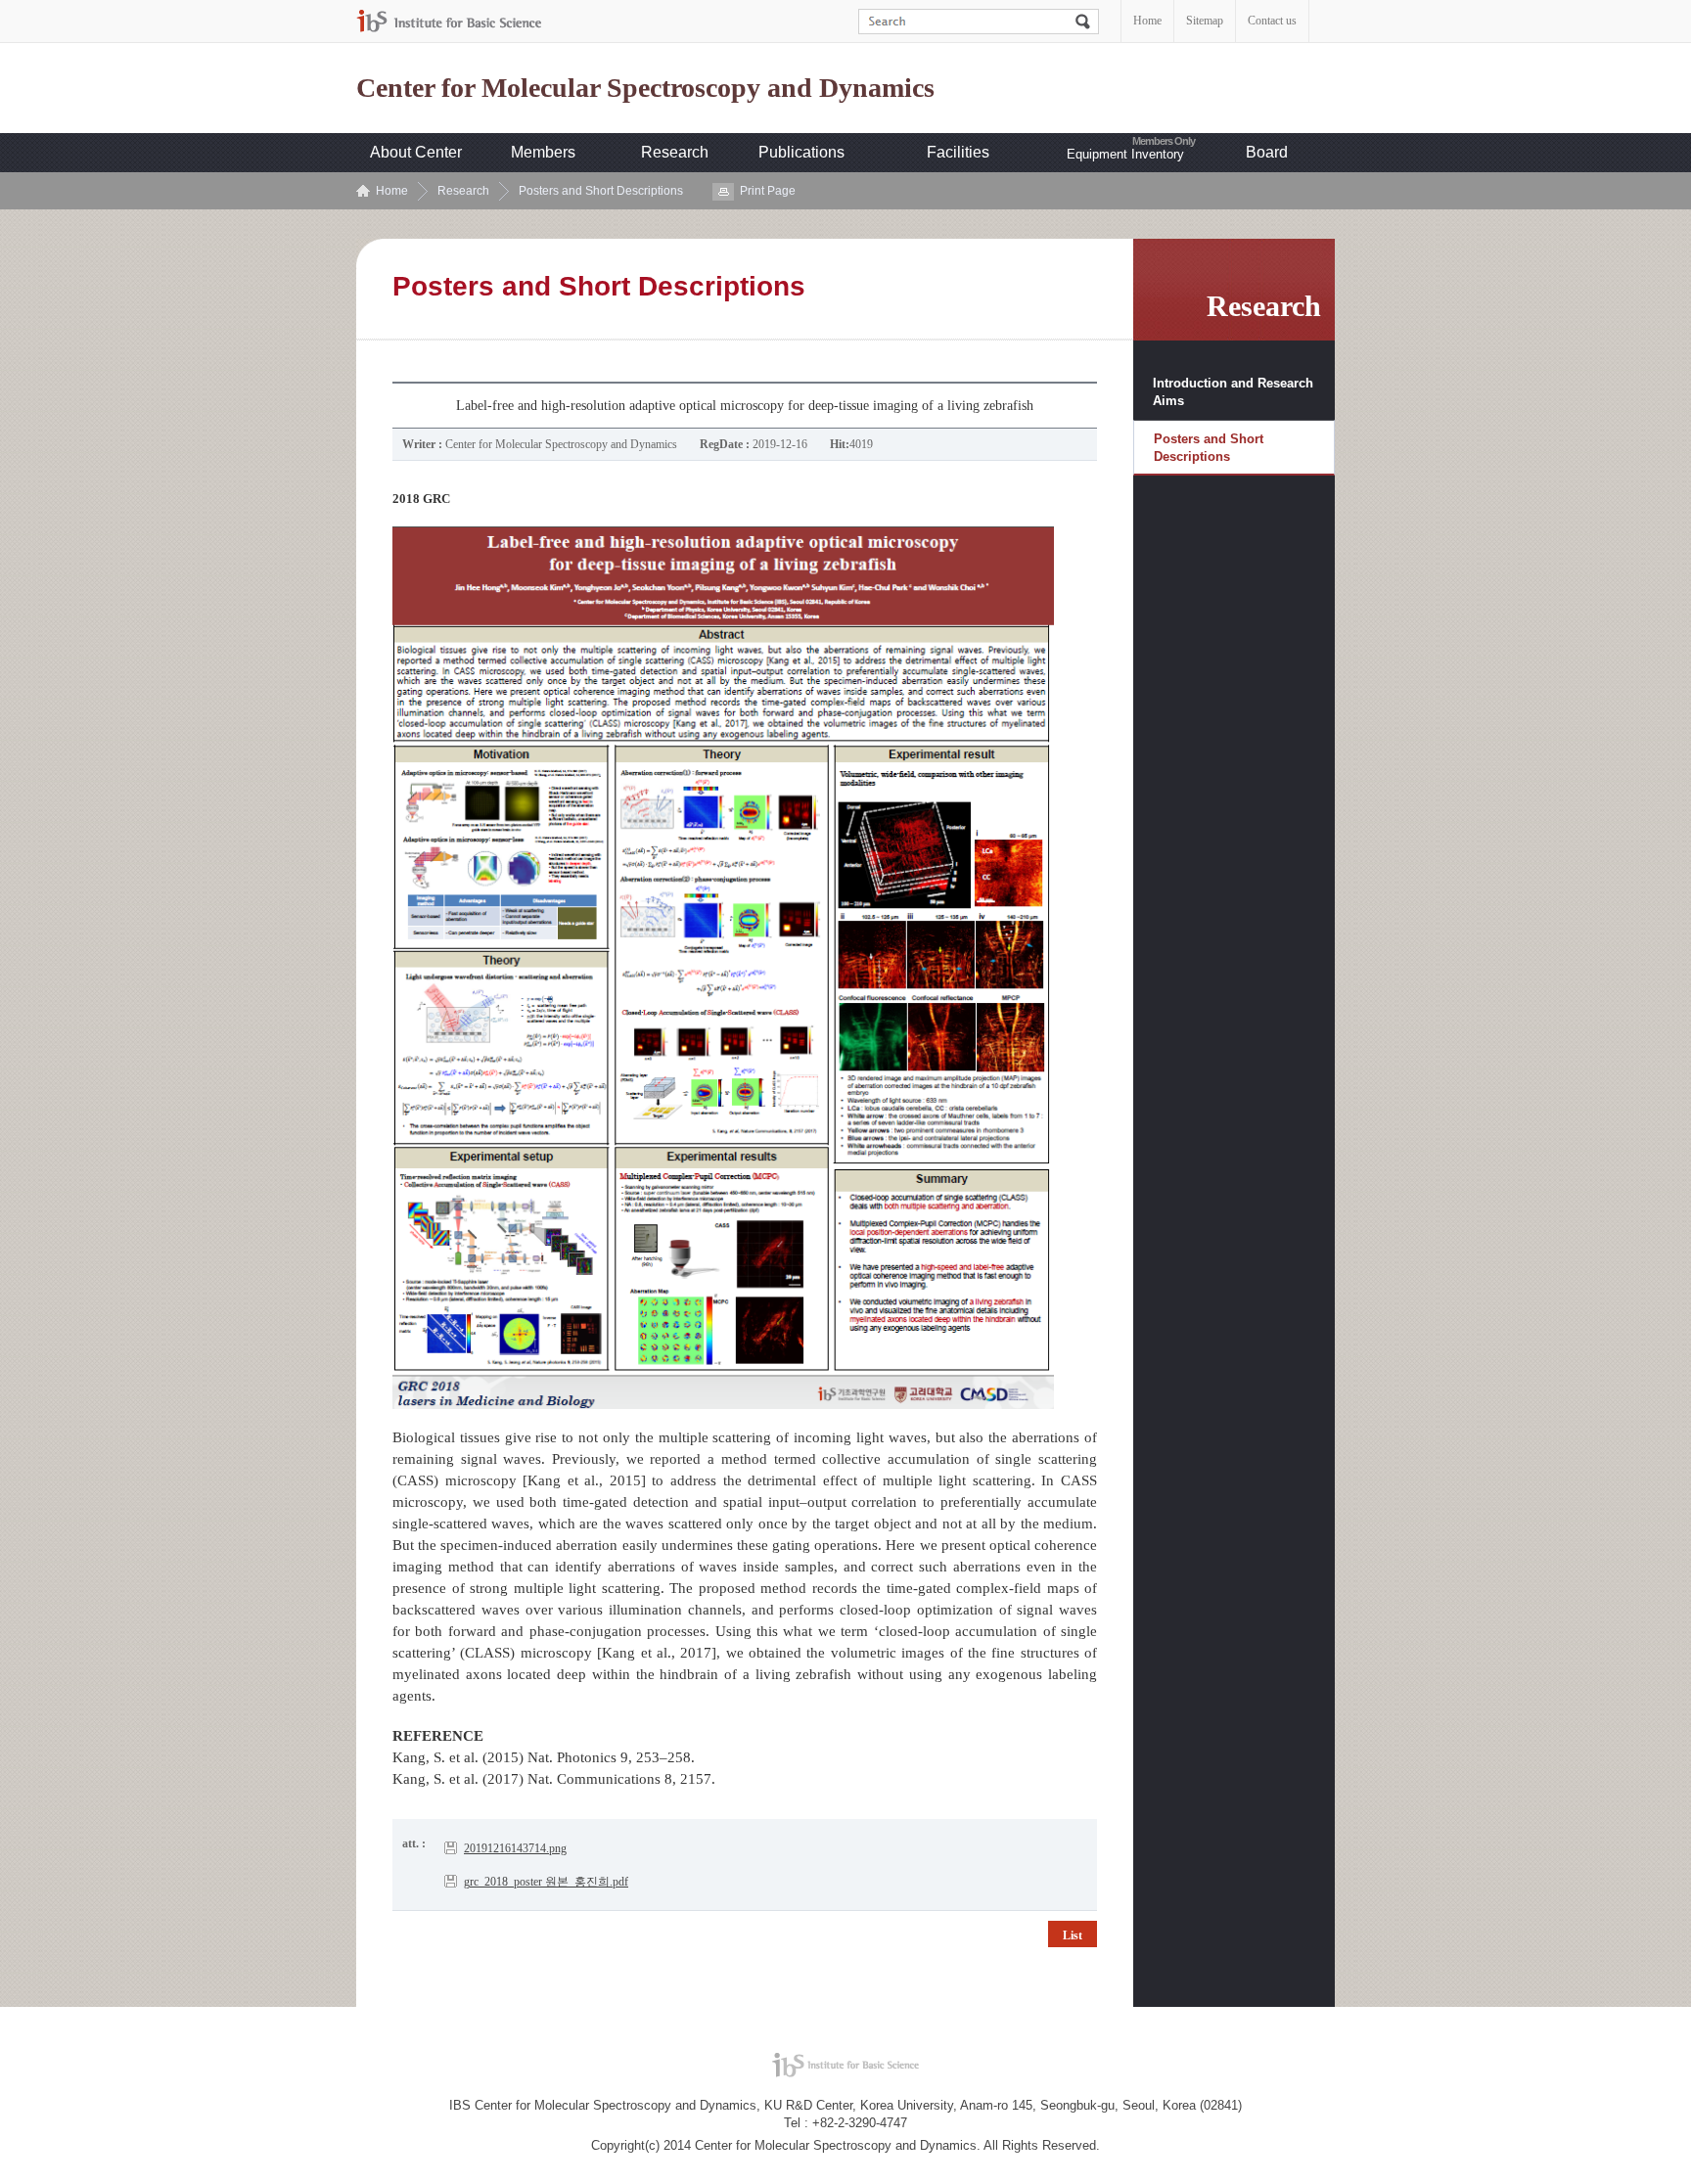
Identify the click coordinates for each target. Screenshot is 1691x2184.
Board (1267, 152)
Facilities (958, 152)
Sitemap (1205, 21)
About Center (416, 152)
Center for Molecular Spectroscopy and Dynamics (645, 88)
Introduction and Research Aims (1233, 392)
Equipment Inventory (1125, 154)
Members (543, 152)
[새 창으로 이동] (449, 21)
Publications (801, 152)
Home (1147, 21)
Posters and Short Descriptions (601, 191)
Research (675, 152)
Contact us (1272, 21)
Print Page (768, 191)
